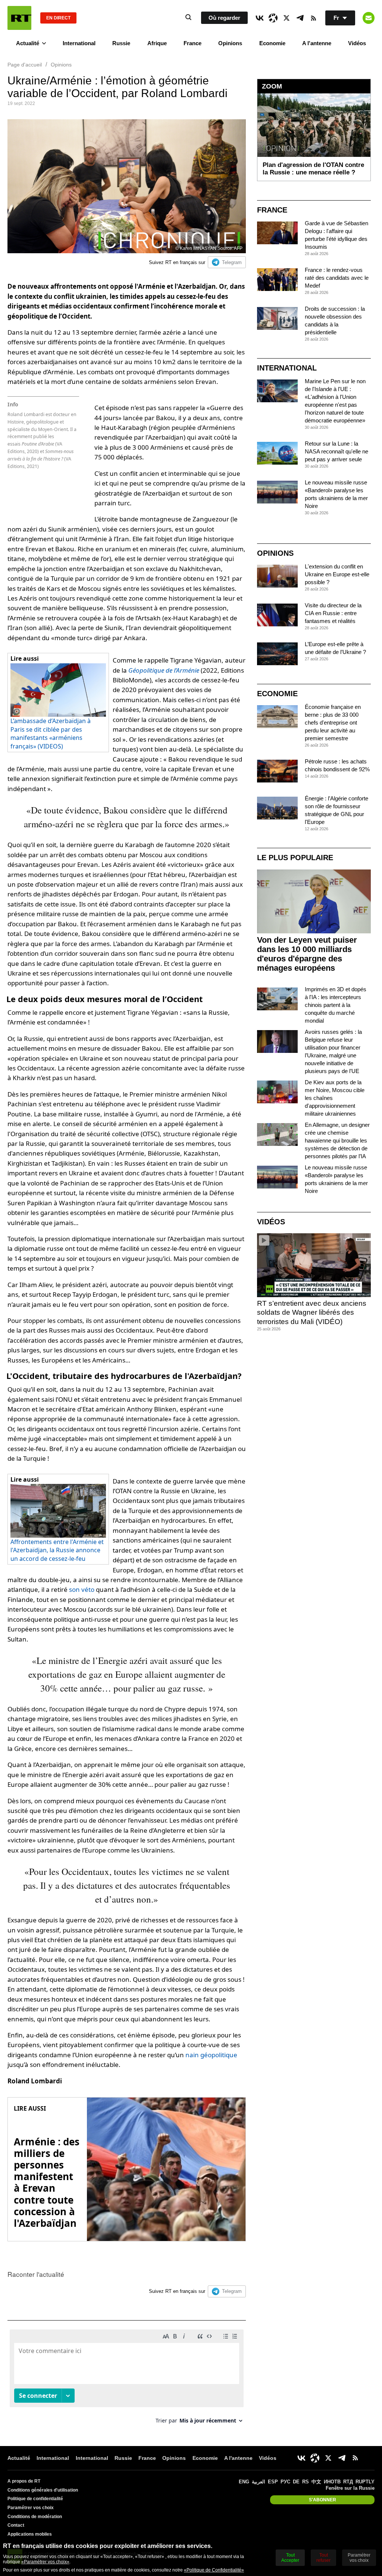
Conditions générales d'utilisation (43, 2490)
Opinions (230, 43)
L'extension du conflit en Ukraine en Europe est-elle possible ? (337, 574)
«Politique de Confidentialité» (214, 2570)
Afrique (157, 43)
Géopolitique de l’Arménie (164, 670)
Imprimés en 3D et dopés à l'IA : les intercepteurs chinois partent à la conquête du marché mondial (336, 1005)
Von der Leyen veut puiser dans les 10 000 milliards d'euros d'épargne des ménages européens (307, 954)
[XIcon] (286, 18)
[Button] (369, 18)
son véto (82, 1589)
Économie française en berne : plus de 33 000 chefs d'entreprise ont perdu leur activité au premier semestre (333, 723)
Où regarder (224, 18)
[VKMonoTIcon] (260, 18)
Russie (121, 43)
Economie (272, 43)
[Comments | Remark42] (127, 2379)
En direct (58, 18)
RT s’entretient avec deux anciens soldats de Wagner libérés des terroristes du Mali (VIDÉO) (312, 1312)
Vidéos (357, 43)
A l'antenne (317, 43)
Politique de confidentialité (35, 2499)
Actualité (28, 43)
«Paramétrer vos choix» (45, 2562)
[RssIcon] (313, 18)
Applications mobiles (30, 2534)
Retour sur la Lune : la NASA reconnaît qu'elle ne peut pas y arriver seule (336, 451)
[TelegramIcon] (300, 18)
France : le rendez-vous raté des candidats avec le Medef (337, 278)
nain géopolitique (211, 2055)
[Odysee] (273, 18)
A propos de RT (24, 2481)
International (79, 43)
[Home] (19, 18)
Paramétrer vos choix (31, 2508)
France (192, 43)
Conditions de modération (35, 2517)
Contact (16, 2525)
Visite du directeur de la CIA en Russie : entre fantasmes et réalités (333, 613)
